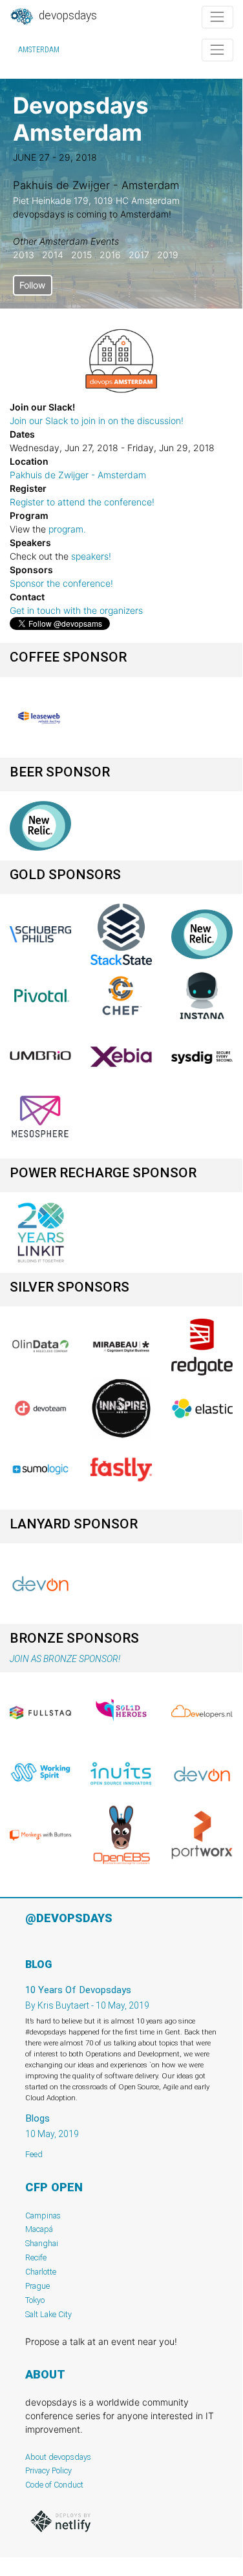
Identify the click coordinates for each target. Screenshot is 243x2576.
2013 (24, 255)
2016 (110, 255)
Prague (37, 2286)
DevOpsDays (67, 15)
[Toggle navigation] (217, 17)
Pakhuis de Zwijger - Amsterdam (78, 475)
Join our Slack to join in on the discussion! (97, 421)
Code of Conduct (54, 2485)
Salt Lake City (48, 2314)
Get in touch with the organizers (76, 610)
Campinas (43, 2216)
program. (67, 529)
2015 (81, 255)
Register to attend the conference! (82, 502)
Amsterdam (39, 50)
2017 (139, 255)
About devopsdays (58, 2457)
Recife (36, 2257)
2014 (53, 255)
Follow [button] (32, 285)
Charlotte (41, 2272)
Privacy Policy (48, 2470)
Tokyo (35, 2300)
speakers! (91, 556)
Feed (34, 2154)
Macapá (39, 2229)
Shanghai (42, 2243)
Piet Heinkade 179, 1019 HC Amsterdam (96, 200)
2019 (168, 255)
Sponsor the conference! (61, 583)
